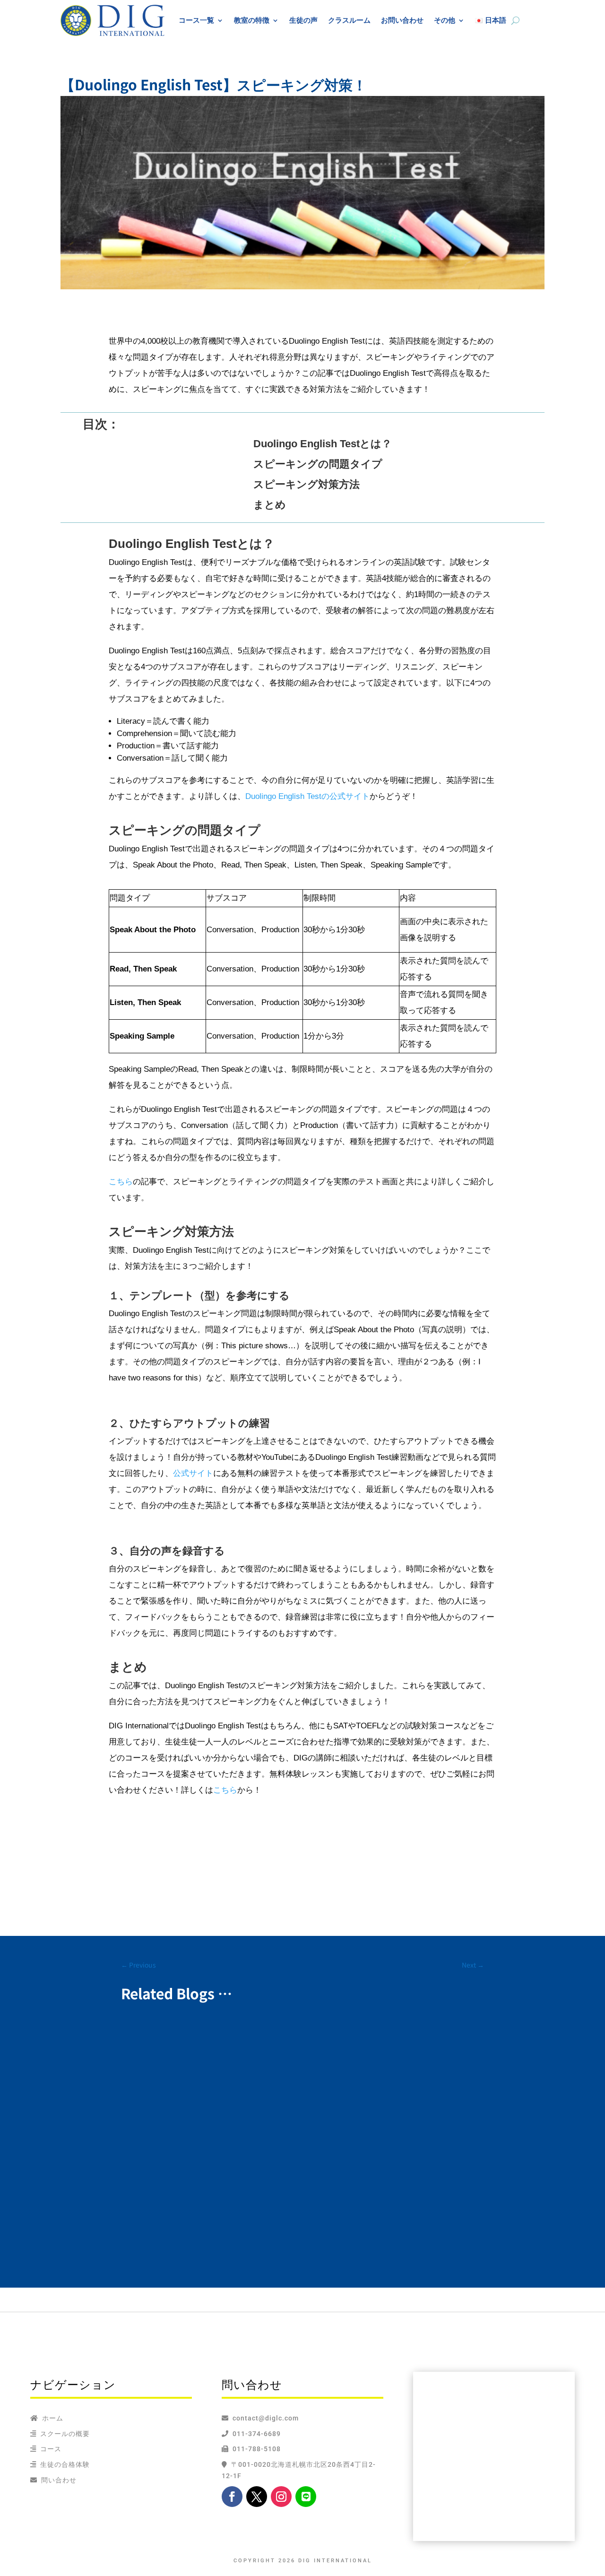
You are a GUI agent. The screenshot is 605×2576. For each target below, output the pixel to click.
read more (147, 2072)
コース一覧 (196, 20)
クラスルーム (349, 20)
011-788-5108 (255, 2449)
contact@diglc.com (266, 2418)
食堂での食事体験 (164, 2196)
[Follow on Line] (306, 2497)
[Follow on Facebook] (232, 2497)
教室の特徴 (252, 20)
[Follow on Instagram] (281, 2497)
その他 (445, 20)
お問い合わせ (402, 20)
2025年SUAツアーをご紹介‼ (184, 2044)
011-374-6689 (255, 2434)
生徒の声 (303, 20)
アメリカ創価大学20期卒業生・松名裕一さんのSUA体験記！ (246, 2115)
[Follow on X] (257, 2497)
